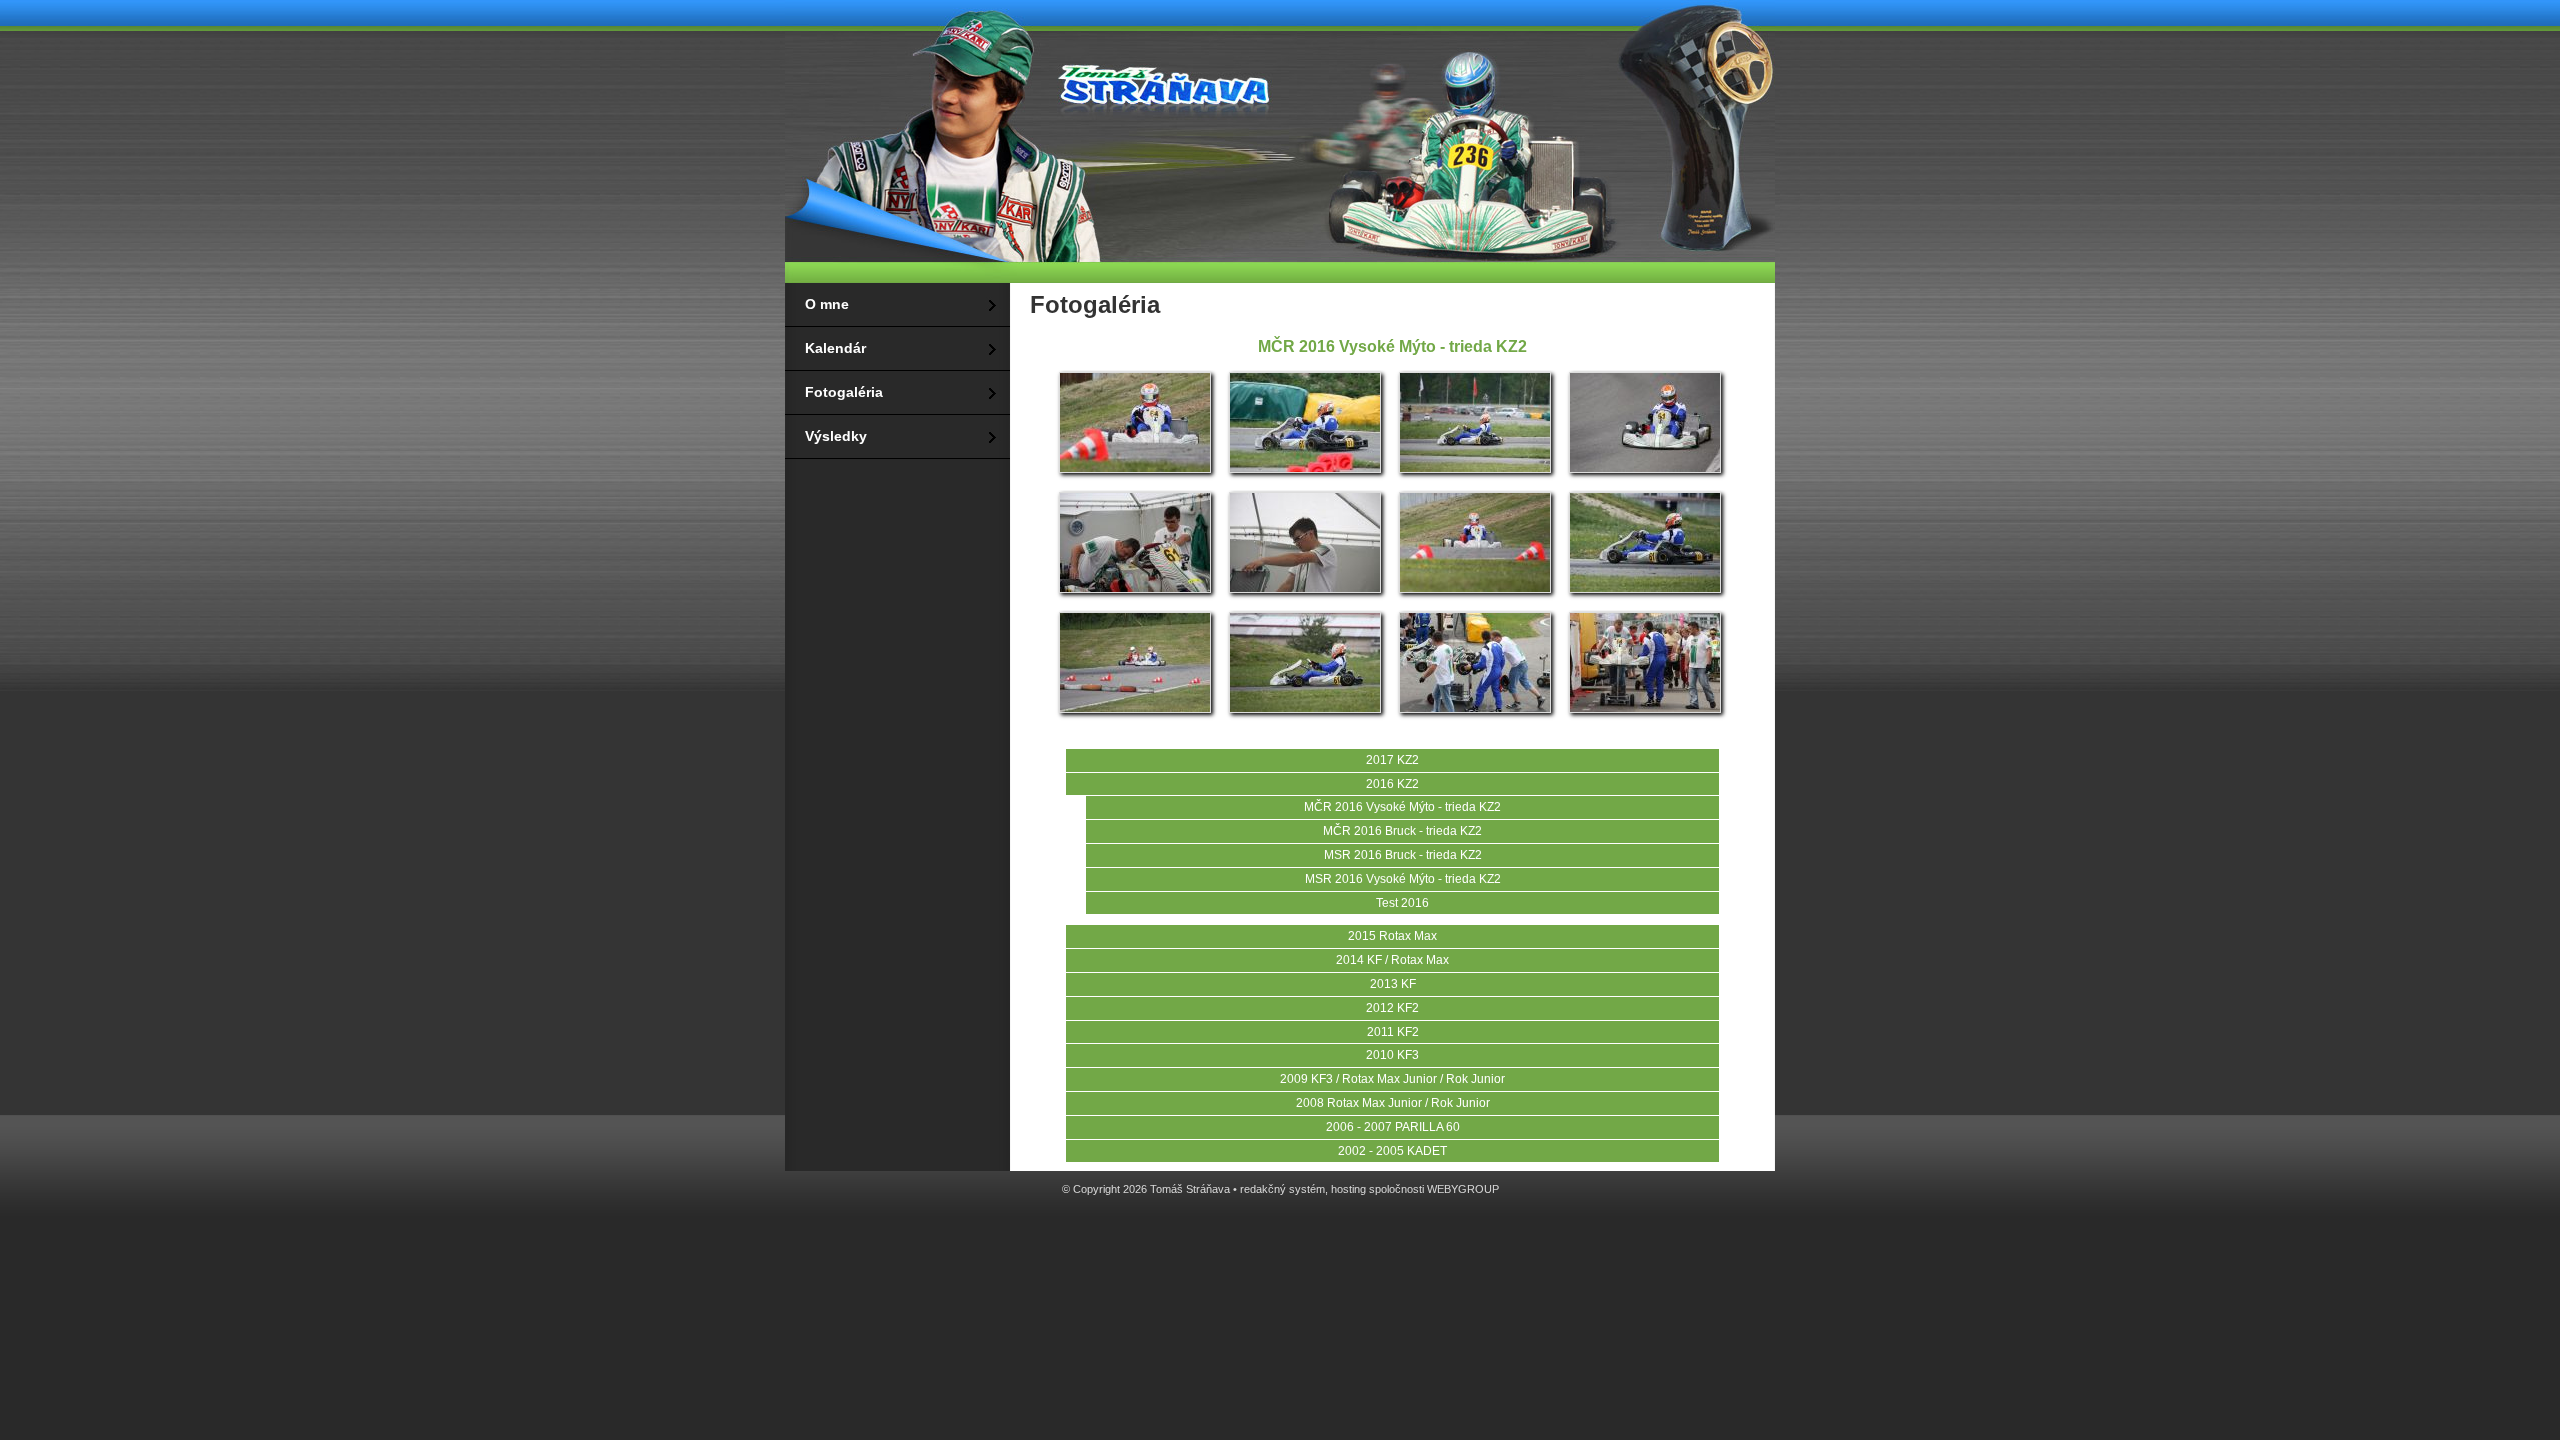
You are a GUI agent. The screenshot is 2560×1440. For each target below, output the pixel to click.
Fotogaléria (844, 392)
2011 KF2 (1393, 1032)
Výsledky (836, 436)
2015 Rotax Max (1392, 936)
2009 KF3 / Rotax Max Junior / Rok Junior (1392, 1079)
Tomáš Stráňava (1160, 82)
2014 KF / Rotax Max (1392, 960)
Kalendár (835, 348)
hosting (1348, 1189)
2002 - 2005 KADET (1392, 1151)
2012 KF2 (1392, 1008)
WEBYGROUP (1463, 1189)
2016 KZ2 (1392, 784)
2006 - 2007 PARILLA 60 (1393, 1127)
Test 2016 (1402, 903)
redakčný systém (1282, 1189)
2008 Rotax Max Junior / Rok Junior (1393, 1103)
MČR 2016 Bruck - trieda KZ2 (1402, 831)
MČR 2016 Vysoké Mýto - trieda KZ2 (1402, 807)
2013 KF (1393, 984)
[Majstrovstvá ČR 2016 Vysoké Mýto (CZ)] (1135, 471)
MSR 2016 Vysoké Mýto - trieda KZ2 (1403, 879)
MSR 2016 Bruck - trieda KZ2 (1403, 855)
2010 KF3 (1392, 1055)
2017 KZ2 (1392, 760)
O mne (827, 304)
